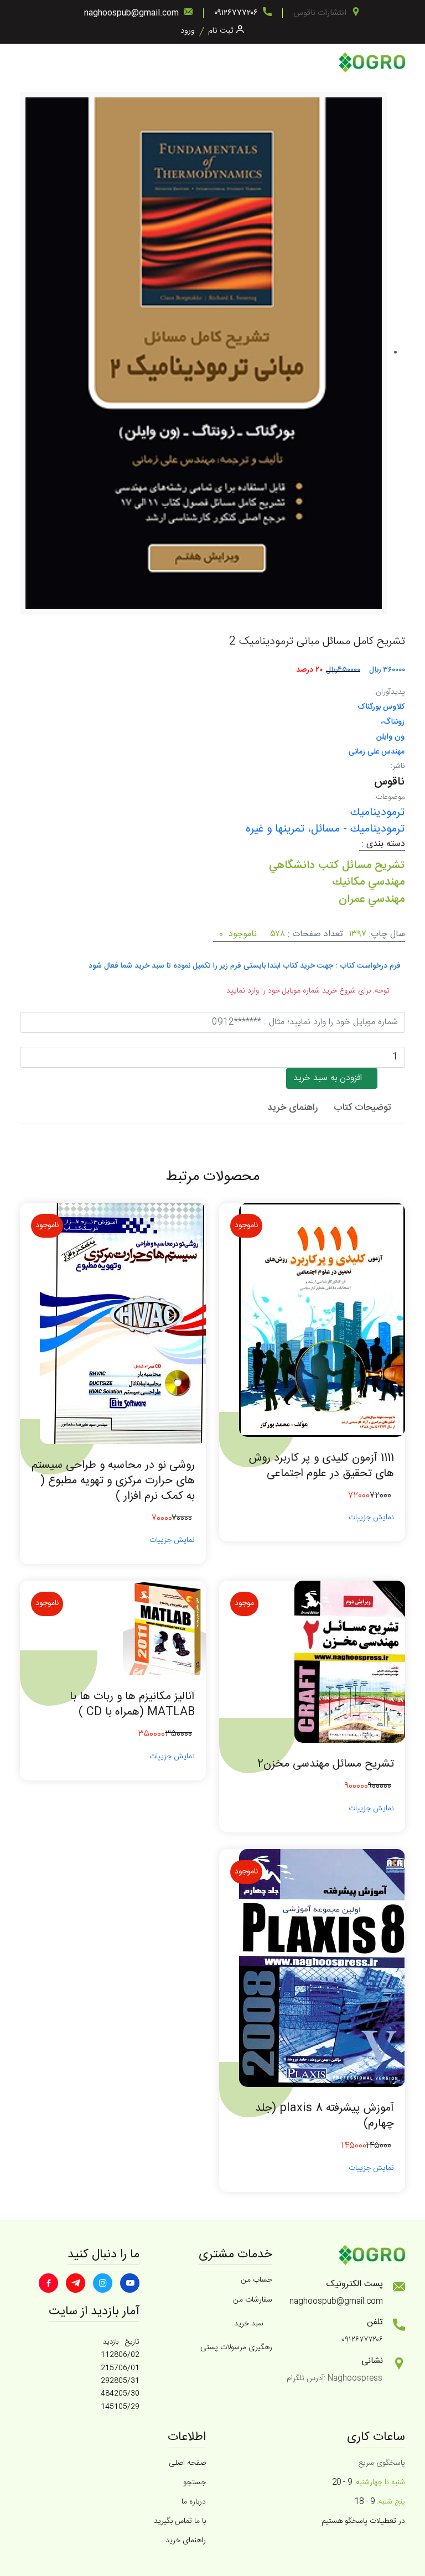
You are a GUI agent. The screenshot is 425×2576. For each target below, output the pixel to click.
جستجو (195, 2482)
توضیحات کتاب (362, 1108)
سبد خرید (249, 2324)
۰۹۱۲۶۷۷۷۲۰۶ (236, 13)
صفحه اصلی (187, 2463)
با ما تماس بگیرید (180, 2521)
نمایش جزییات (371, 1518)
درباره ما (194, 2502)
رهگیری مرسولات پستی (236, 2348)
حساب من (256, 2280)
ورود (188, 31)
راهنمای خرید (292, 1108)
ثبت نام (221, 31)
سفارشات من (253, 2300)
